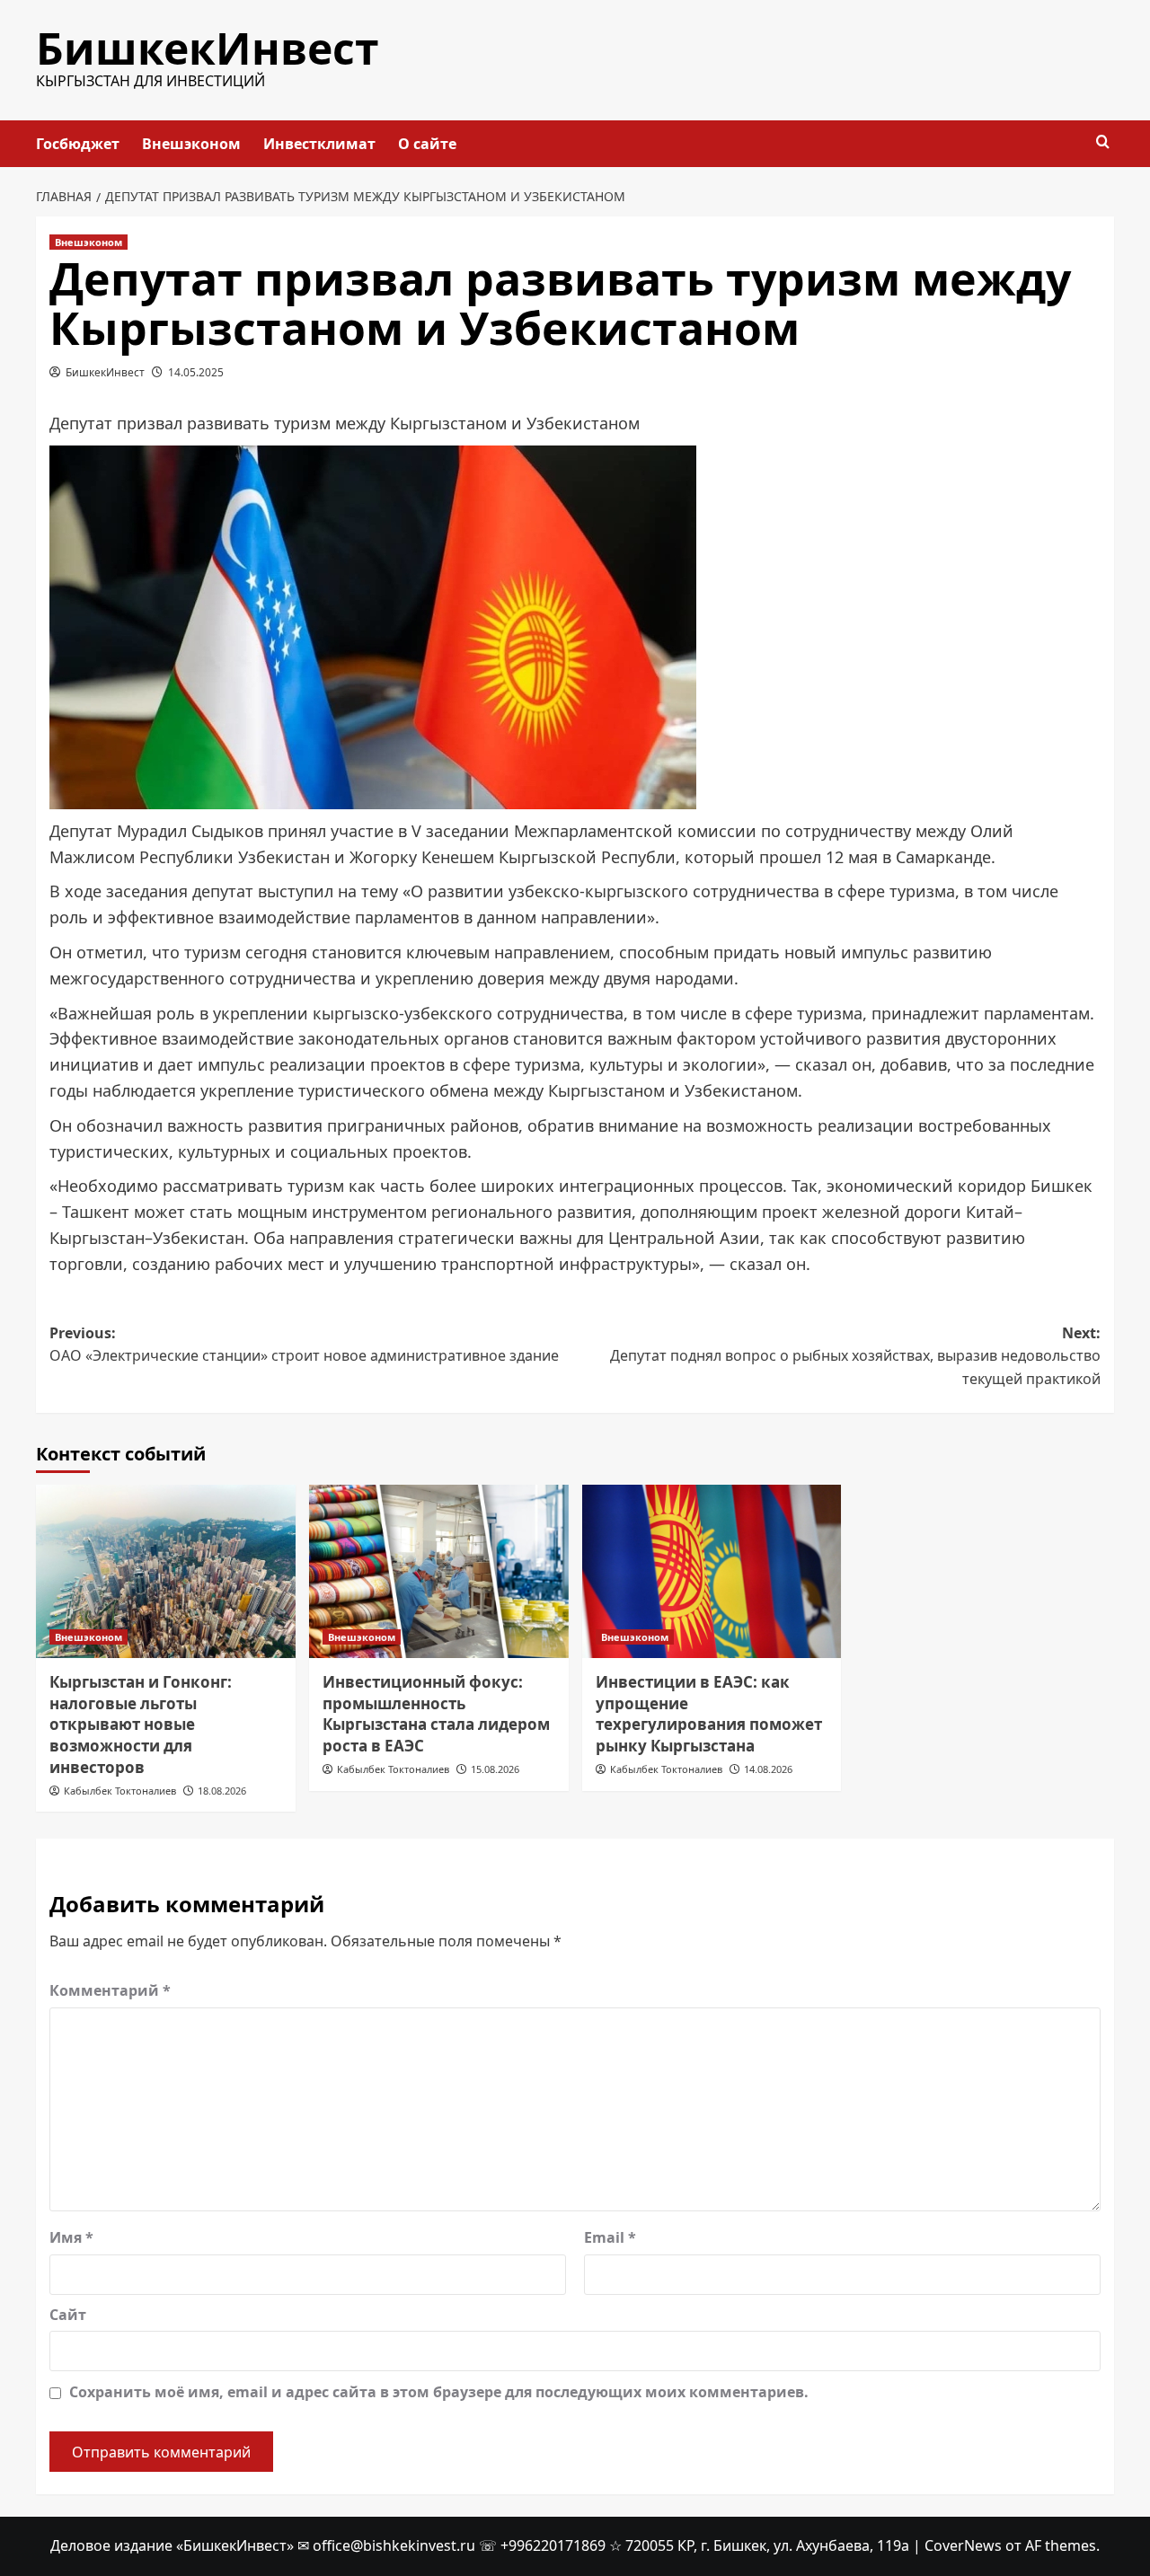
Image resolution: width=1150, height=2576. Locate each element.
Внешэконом (191, 144)
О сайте (427, 144)
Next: (855, 1356)
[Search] (1103, 142)
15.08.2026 (495, 1769)
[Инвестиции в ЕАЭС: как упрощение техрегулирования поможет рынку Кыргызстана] (712, 1571)
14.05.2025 (196, 372)
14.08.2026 (768, 1769)
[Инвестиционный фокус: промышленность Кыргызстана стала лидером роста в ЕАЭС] (439, 1571)
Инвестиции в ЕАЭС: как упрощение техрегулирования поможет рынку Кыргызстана (709, 1714)
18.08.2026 (222, 1791)
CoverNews (963, 2545)
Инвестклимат (319, 144)
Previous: (304, 1345)
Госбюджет (78, 144)
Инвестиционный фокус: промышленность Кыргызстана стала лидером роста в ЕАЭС (436, 1714)
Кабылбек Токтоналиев (120, 1791)
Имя (71, 2237)
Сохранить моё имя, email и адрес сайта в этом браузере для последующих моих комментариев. (439, 2392)
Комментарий (110, 1990)
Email (610, 2237)
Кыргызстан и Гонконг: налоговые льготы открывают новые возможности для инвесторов (141, 1725)
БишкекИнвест (208, 48)
